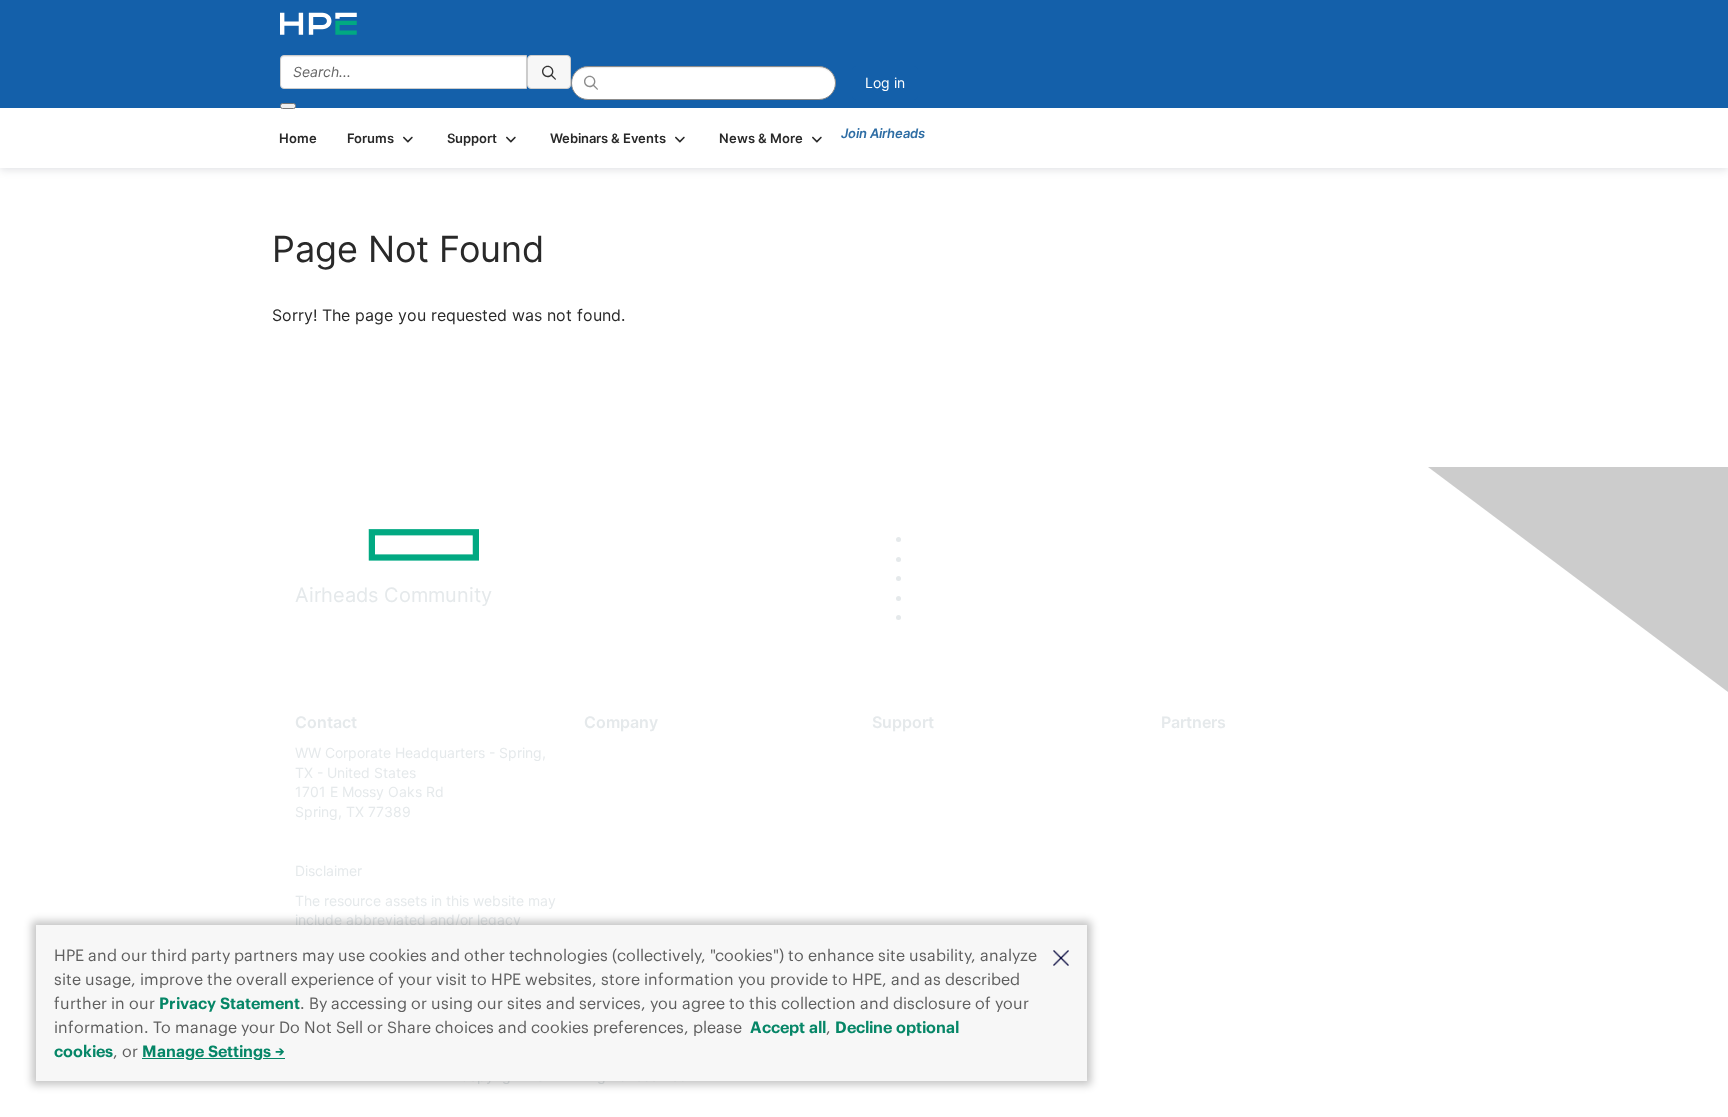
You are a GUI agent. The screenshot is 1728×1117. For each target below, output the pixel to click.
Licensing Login (923, 871)
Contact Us (620, 811)
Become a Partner (1219, 782)
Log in (885, 82)
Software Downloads (939, 841)
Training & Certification (946, 811)
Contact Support (926, 782)
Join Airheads (883, 133)
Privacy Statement (229, 1003)
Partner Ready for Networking (1259, 811)
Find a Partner (1207, 752)
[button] (1061, 956)
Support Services (928, 752)
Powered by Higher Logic (1152, 1077)
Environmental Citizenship (668, 841)
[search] (549, 72)
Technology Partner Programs (1258, 841)
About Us (614, 752)
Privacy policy (630, 871)
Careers (609, 782)
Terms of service (638, 900)
